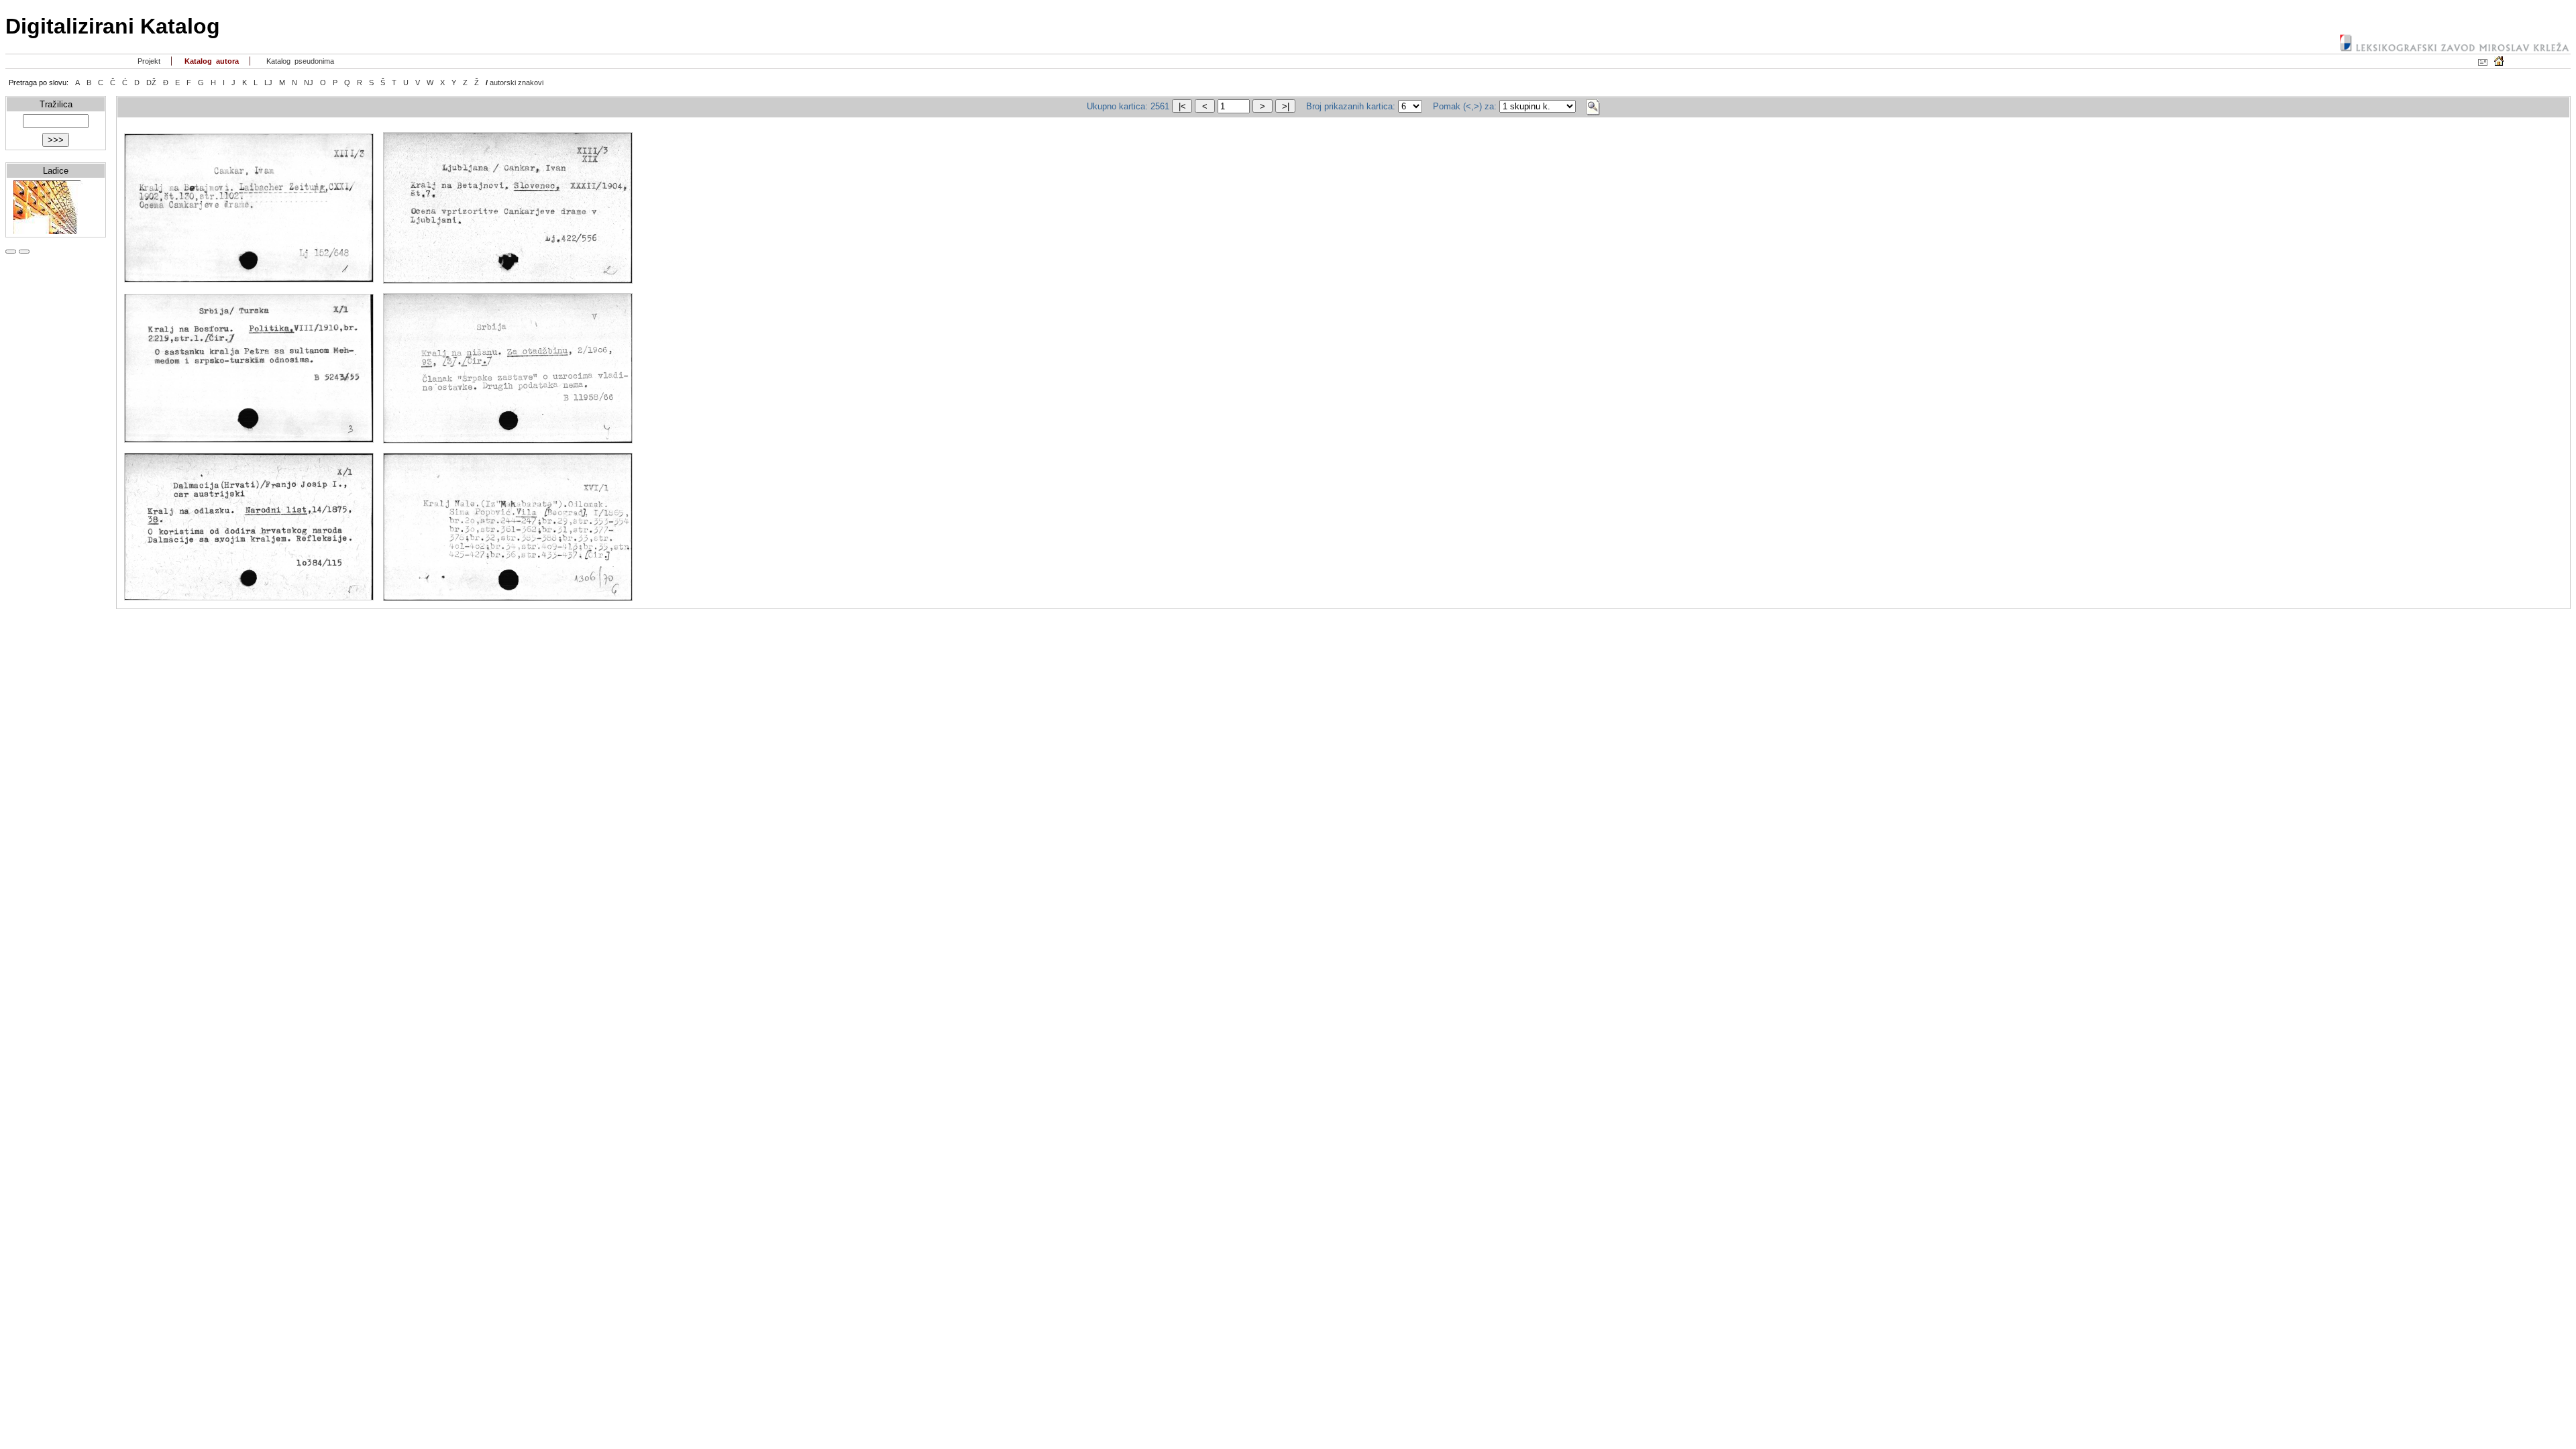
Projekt (148, 61)
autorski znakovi (517, 83)
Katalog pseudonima (299, 61)
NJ (309, 83)
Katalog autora (211, 61)
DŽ (151, 83)
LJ (268, 83)
